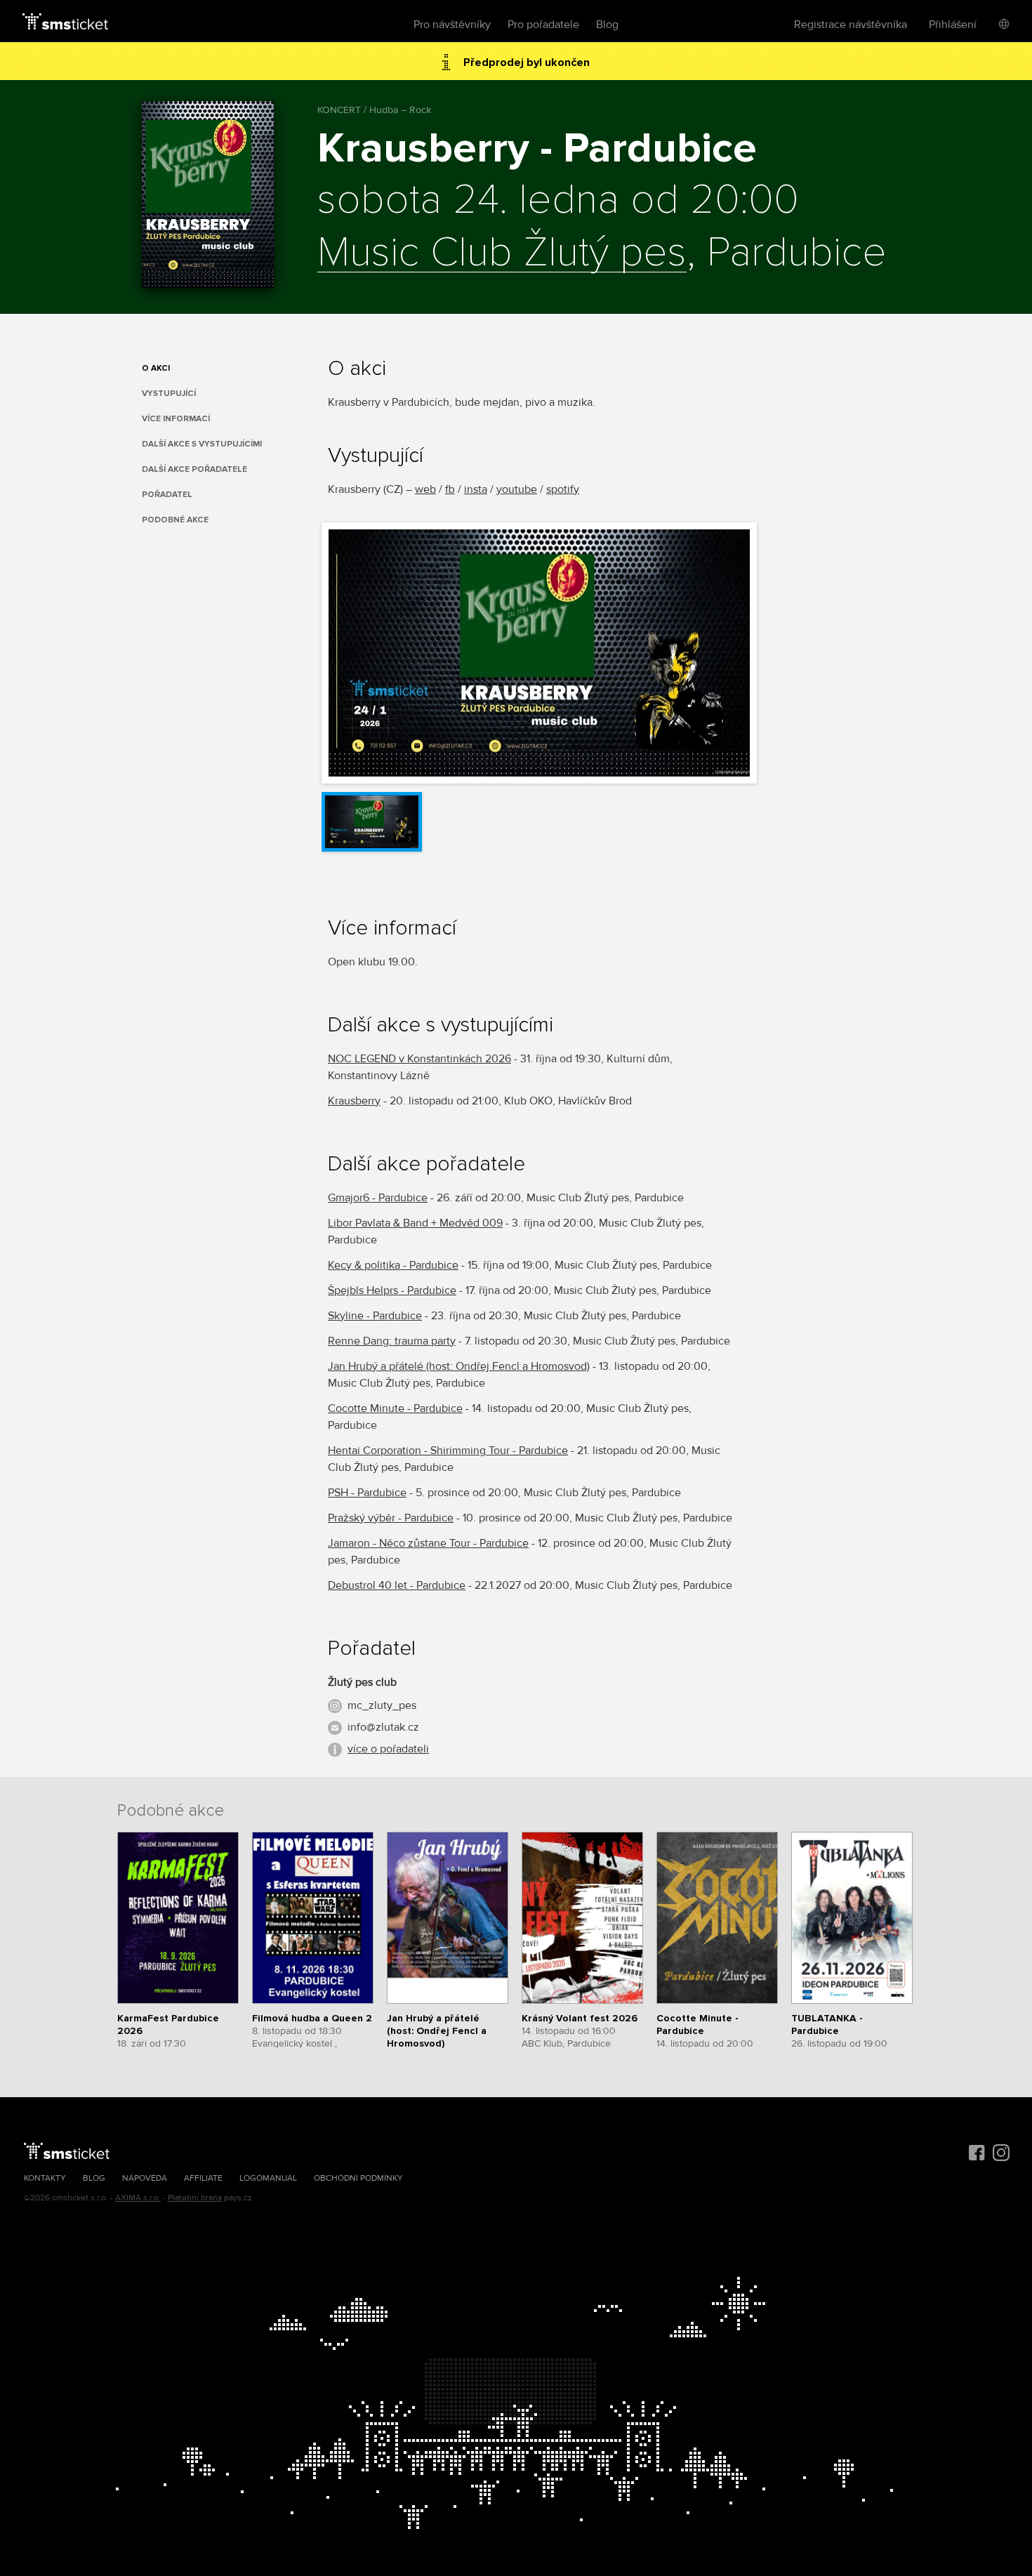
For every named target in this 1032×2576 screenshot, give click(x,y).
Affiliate (203, 2178)
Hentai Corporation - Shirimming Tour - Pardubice (448, 1451)
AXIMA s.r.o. (138, 2198)
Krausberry (354, 1101)
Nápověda (145, 2178)
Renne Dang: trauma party (392, 1341)
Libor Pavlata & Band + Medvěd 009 (415, 1223)
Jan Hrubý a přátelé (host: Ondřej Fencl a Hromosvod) (459, 1366)
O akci (156, 368)
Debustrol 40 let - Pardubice (397, 1585)
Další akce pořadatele (194, 469)
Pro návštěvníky (452, 25)
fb (450, 489)
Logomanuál (268, 2178)
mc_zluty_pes (382, 1705)
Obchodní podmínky (358, 2178)
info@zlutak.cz (383, 1727)
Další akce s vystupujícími (202, 444)
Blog (607, 25)
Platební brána (195, 2198)
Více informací (176, 419)
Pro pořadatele (543, 25)
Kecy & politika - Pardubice (393, 1265)
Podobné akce (175, 520)
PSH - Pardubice (367, 1493)
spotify (563, 489)
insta (476, 489)
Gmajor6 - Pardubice (378, 1198)
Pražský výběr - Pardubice (391, 1518)
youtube (517, 489)
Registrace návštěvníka (851, 25)
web (425, 489)
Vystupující (169, 394)
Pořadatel (167, 495)
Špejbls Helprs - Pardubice (392, 1290)
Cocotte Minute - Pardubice (395, 1408)
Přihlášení (953, 25)
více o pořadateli (388, 1749)
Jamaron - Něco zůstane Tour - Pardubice (428, 1543)
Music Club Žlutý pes (502, 253)
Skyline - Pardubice (375, 1316)
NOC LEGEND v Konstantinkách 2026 (419, 1059)
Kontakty (45, 2178)
